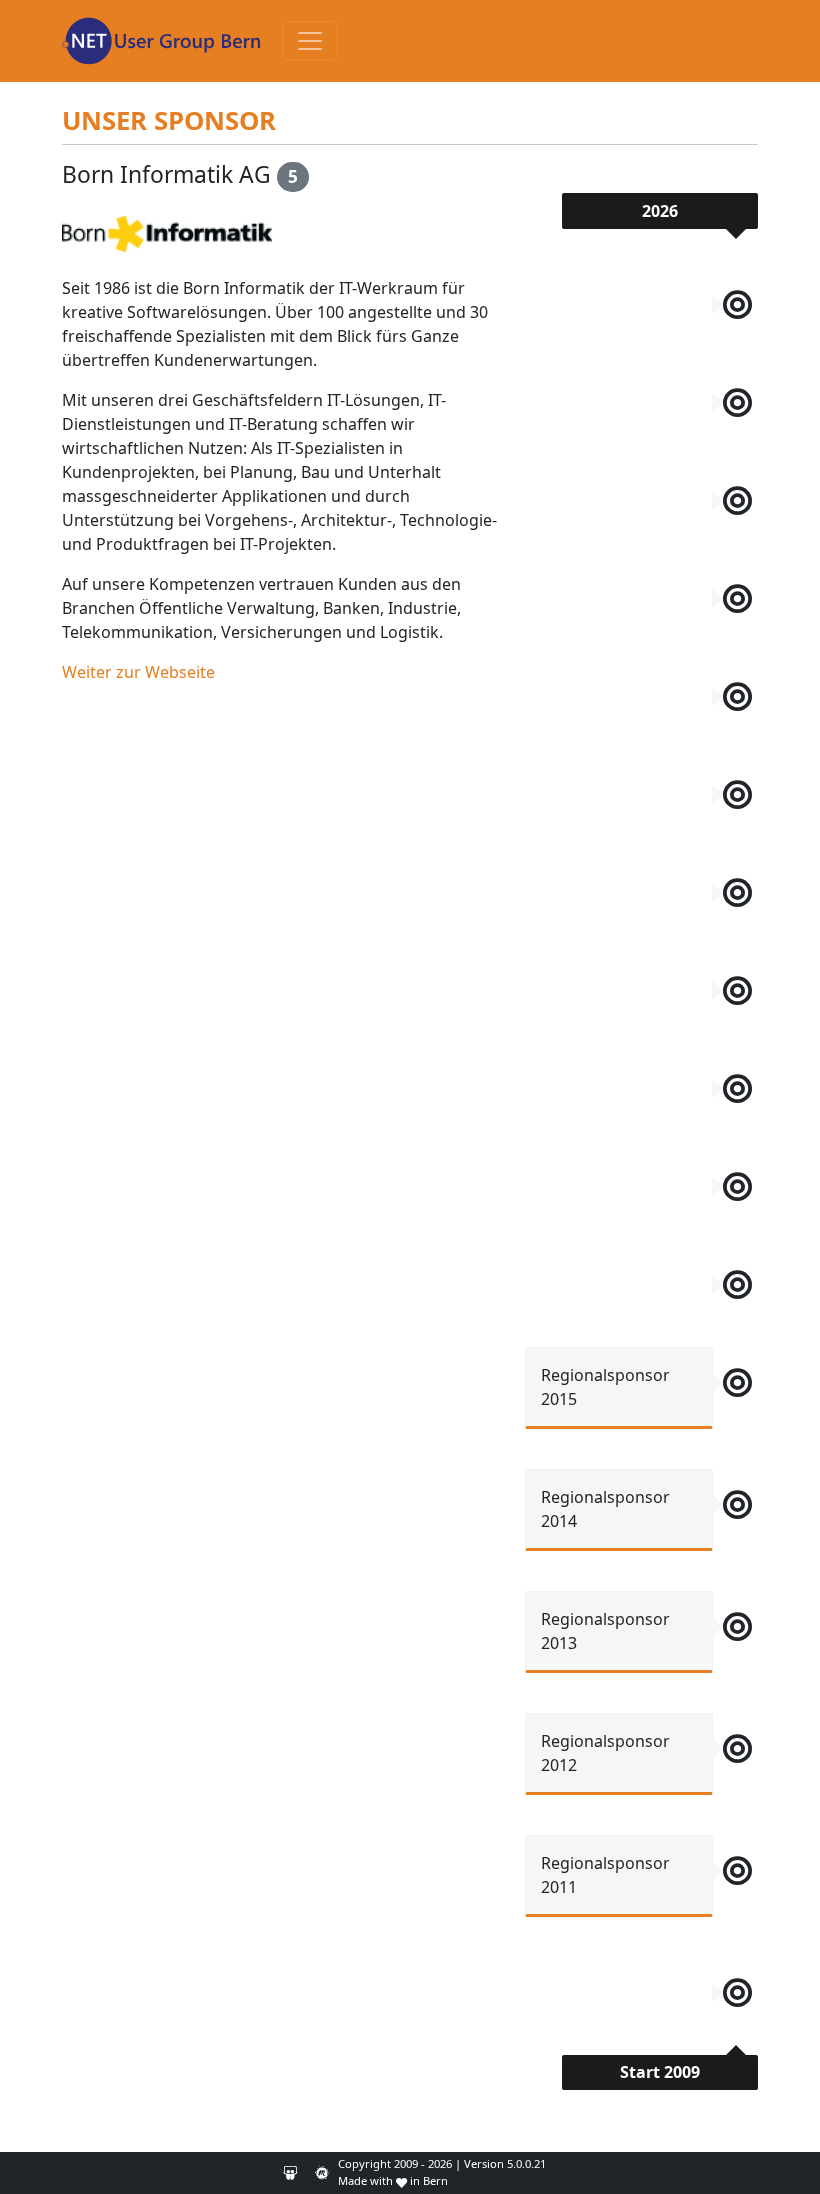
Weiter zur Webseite (138, 672)
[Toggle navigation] (310, 41)
